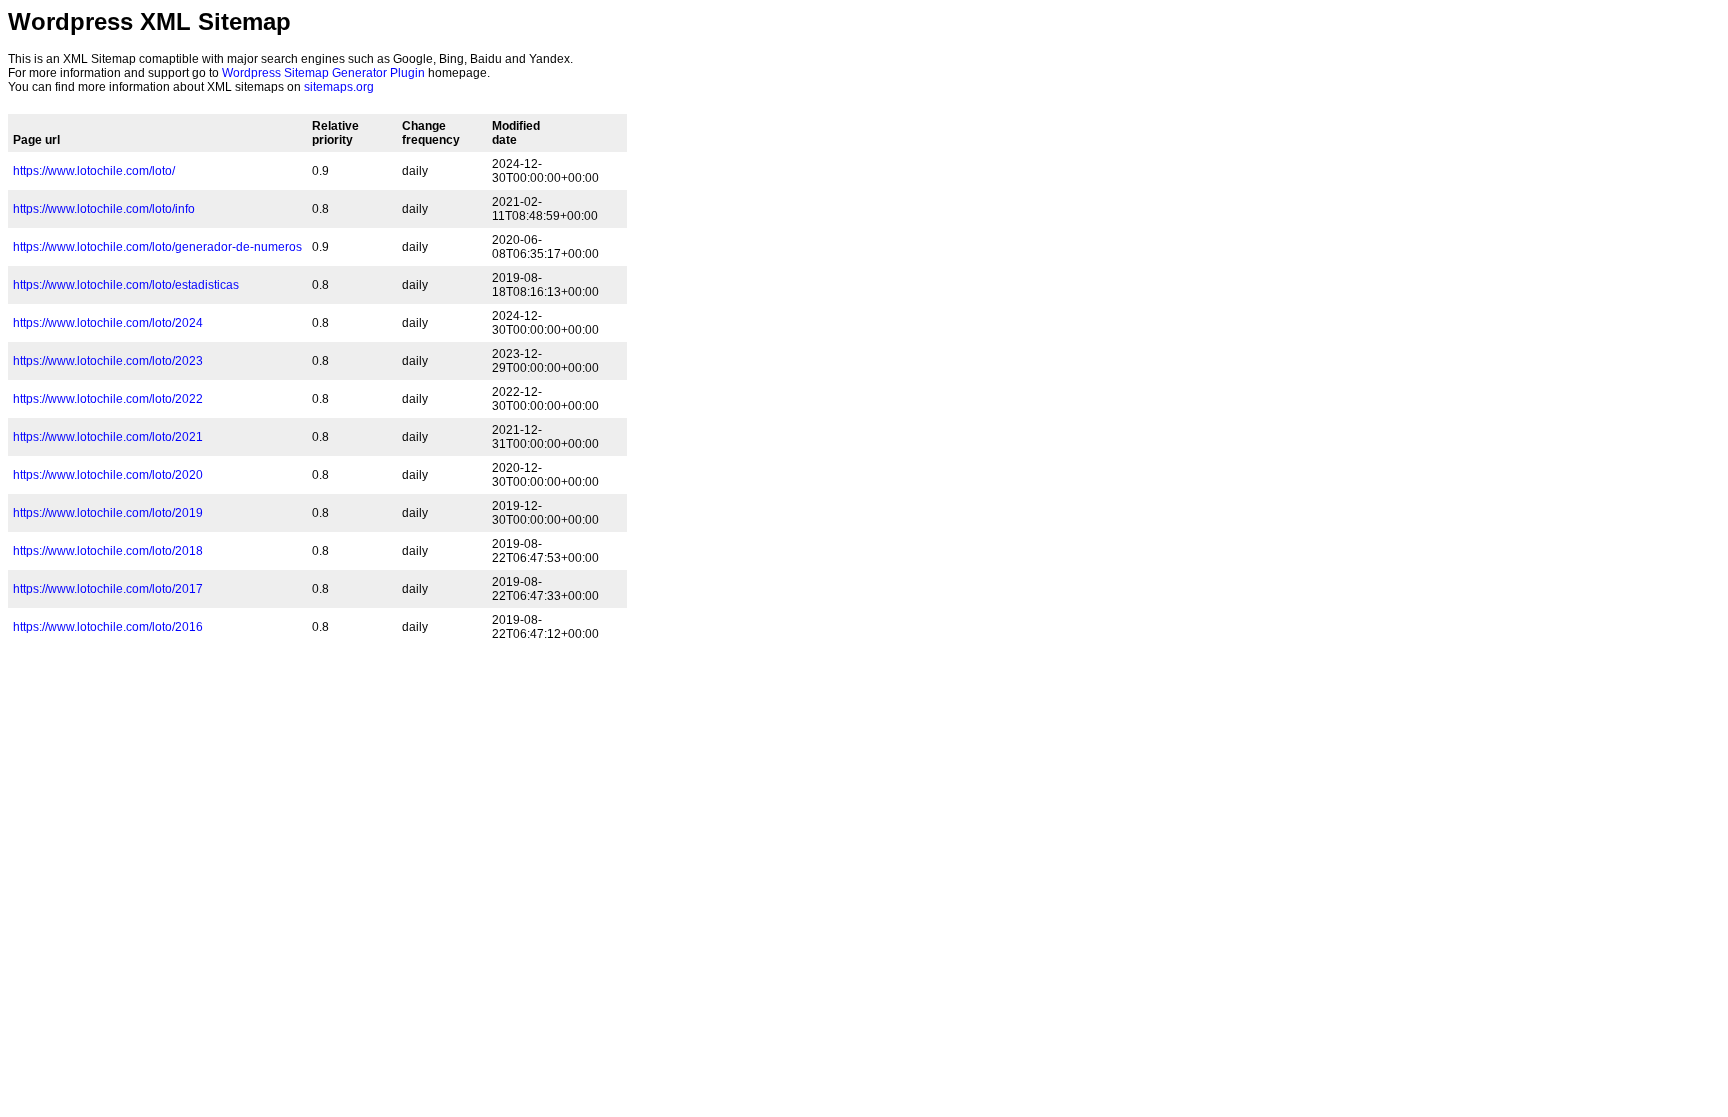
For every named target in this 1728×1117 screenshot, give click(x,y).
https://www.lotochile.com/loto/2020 (108, 475)
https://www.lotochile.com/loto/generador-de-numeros (157, 247)
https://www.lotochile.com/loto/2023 (108, 361)
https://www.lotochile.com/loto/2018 (108, 551)
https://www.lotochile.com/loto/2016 (108, 627)
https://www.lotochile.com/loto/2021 (108, 437)
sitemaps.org (339, 87)
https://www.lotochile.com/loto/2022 (108, 399)
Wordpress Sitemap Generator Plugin (323, 73)
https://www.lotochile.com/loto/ (94, 171)
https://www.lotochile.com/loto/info (104, 209)
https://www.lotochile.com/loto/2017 (108, 589)
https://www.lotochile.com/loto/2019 (108, 513)
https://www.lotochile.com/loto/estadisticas (126, 285)
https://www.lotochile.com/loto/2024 (108, 323)
